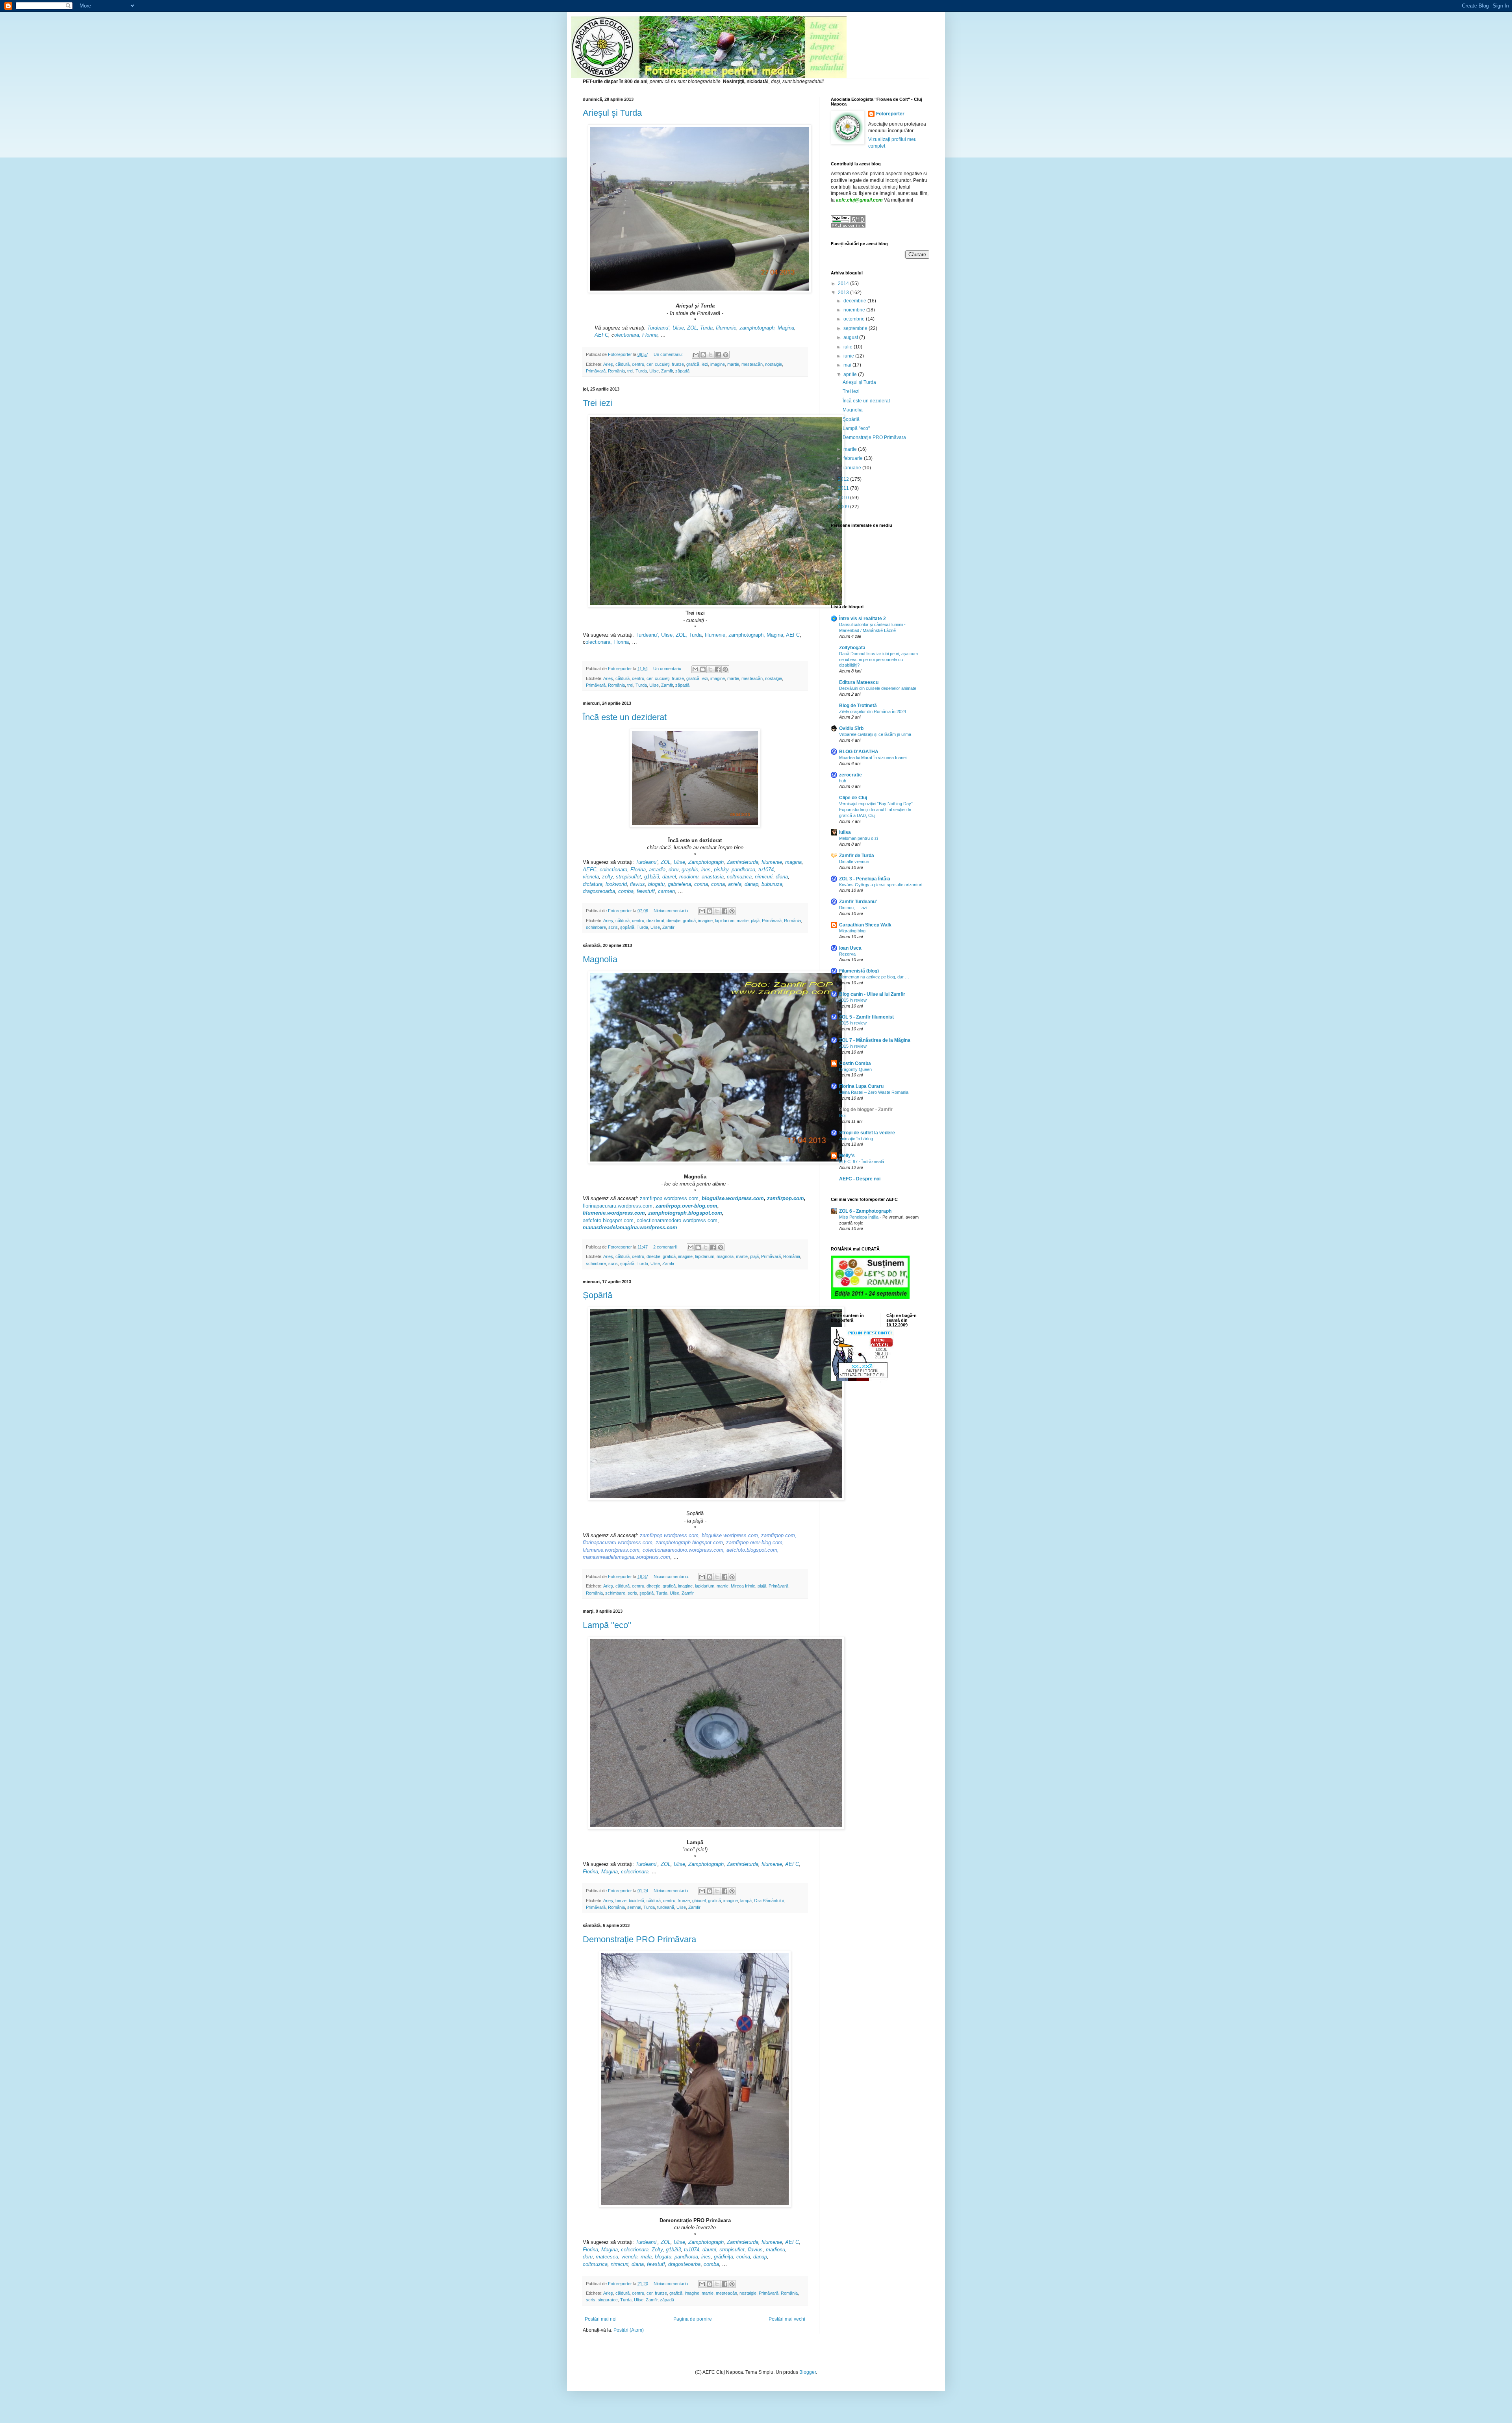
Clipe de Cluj (853, 798)
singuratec (608, 2300)
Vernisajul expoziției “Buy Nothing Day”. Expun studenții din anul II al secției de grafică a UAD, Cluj (876, 810)
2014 (844, 283)
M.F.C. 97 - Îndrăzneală (862, 1161)
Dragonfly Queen (855, 1069)
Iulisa (845, 832)
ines (706, 2257)
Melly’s (847, 1156)
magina (793, 862)
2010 (844, 498)
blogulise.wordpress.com (733, 1198)
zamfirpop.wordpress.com (669, 1198)
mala (646, 2257)
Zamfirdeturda (743, 862)
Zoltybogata (852, 648)
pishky (721, 870)
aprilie (851, 374)
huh (843, 781)
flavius (637, 884)
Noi (842, 1115)
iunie (849, 356)
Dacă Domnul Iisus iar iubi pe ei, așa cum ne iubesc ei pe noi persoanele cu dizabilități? (878, 659)
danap (751, 884)
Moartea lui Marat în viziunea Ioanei (873, 758)
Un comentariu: (669, 354)
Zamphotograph (706, 862)
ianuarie (853, 468)
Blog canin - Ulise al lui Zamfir (872, 994)
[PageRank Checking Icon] (848, 226)
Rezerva (847, 954)
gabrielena (679, 884)
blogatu (656, 884)
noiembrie (855, 310)
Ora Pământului (769, 1901)
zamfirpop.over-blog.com (687, 1206)
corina (701, 884)
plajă (755, 921)
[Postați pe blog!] (703, 355)
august (851, 337)
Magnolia (600, 959)
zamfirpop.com (786, 1198)
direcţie (674, 921)
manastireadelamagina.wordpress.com (630, 1227)
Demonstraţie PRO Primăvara (639, 1939)
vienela (591, 877)
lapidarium (725, 921)
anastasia (713, 877)
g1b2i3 (652, 877)
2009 (844, 507)
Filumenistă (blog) (859, 971)
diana (782, 877)
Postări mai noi (601, 2319)
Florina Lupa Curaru (861, 1086)
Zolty (657, 2250)
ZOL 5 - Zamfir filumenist (866, 1017)
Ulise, (679, 328)
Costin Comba (855, 1063)
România (616, 371)
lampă (746, 1901)
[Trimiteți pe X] (711, 355)
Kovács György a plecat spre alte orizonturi (881, 885)
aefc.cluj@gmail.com (859, 200)
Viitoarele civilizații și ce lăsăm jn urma (875, 734)
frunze (678, 364)
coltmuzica (739, 877)
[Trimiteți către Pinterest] (726, 355)
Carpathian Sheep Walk (865, 925)
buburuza (772, 884)
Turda (706, 328)
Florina (650, 335)
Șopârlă (598, 1295)
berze (621, 1901)
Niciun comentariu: (672, 911)
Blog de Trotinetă (858, 706)
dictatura (593, 884)
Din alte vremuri (854, 861)
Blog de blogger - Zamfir (866, 1110)
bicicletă (636, 1901)
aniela (735, 884)
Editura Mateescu (859, 682)
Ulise (654, 371)
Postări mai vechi (787, 2319)
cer (649, 364)
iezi (705, 364)
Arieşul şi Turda (612, 113)
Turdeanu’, (658, 328)
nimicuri (764, 877)
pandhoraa (743, 870)
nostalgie (774, 364)
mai (848, 365)
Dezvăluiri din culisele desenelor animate (878, 688)
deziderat (655, 921)
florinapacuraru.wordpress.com (618, 1206)
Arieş (608, 364)
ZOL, (693, 328)
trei (630, 371)
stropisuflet (628, 877)
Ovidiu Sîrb (851, 728)
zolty (607, 877)
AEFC (601, 335)
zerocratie (850, 775)
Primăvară (596, 371)
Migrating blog (852, 931)
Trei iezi (598, 403)
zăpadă (682, 371)
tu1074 (766, 870)
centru (638, 364)
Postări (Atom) (629, 2330)
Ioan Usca (850, 948)
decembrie (855, 301)
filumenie (726, 328)
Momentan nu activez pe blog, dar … (874, 977)
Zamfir (667, 371)
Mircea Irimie (743, 1586)
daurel (669, 877)
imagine (718, 364)
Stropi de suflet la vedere (867, 1133)
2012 (844, 479)
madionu (689, 877)
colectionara (613, 870)
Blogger (808, 2372)
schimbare (596, 927)
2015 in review (853, 1000)
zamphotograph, (758, 328)
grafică (693, 364)
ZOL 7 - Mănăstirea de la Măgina (875, 1040)
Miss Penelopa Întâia (859, 1217)
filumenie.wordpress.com (614, 1213)
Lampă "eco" (607, 1625)
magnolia (725, 1256)
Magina (786, 328)
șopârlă (627, 927)
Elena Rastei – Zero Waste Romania (874, 1092)
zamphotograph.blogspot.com (685, 1213)
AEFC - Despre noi (860, 1179)
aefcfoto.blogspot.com (608, 1220)
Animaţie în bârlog (856, 1139)
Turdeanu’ (647, 862)
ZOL (666, 862)
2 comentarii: (666, 1247)
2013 (844, 293)
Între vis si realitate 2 (863, 619)
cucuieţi (662, 364)
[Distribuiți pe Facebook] (718, 355)
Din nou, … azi (853, 908)
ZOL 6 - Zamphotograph (865, 1211)
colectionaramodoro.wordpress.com (677, 1220)
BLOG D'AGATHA (859, 752)
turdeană (666, 1907)
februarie (854, 458)
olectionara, (627, 335)
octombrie (855, 319)
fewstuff (646, 891)
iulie (849, 347)
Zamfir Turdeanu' (858, 902)
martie (733, 364)
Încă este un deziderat (625, 717)
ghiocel (699, 1901)
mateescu (607, 2257)
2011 (844, 488)
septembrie (856, 328)
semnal (634, 1907)
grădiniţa (724, 2257)
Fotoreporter (890, 114)
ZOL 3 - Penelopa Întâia (865, 879)
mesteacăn (752, 364)
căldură (623, 364)
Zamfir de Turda (857, 856)
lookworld (616, 884)
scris (613, 927)
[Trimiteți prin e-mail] (696, 355)
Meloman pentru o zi (858, 838)
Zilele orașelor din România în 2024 (873, 711)
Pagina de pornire (693, 2319)
